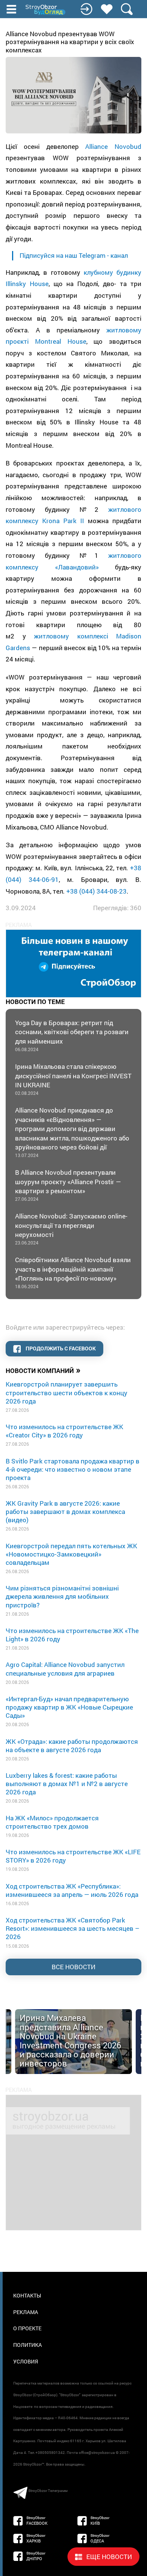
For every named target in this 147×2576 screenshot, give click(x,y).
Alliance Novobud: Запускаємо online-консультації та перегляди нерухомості (71, 1229)
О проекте (27, 2328)
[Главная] (46, 10)
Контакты (27, 2295)
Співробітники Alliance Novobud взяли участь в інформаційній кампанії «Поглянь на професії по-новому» (73, 1272)
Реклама (26, 2312)
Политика (28, 2345)
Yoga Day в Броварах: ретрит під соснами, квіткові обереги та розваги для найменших (72, 1035)
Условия (26, 2361)
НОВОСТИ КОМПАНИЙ (43, 1370)
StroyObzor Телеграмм (48, 2491)
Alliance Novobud (113, 146)
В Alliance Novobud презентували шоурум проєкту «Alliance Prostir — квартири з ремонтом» (68, 1185)
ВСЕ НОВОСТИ (73, 1967)
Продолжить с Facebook (60, 1348)
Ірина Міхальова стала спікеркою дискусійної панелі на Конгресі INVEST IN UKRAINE (73, 1079)
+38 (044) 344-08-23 (96, 891)
